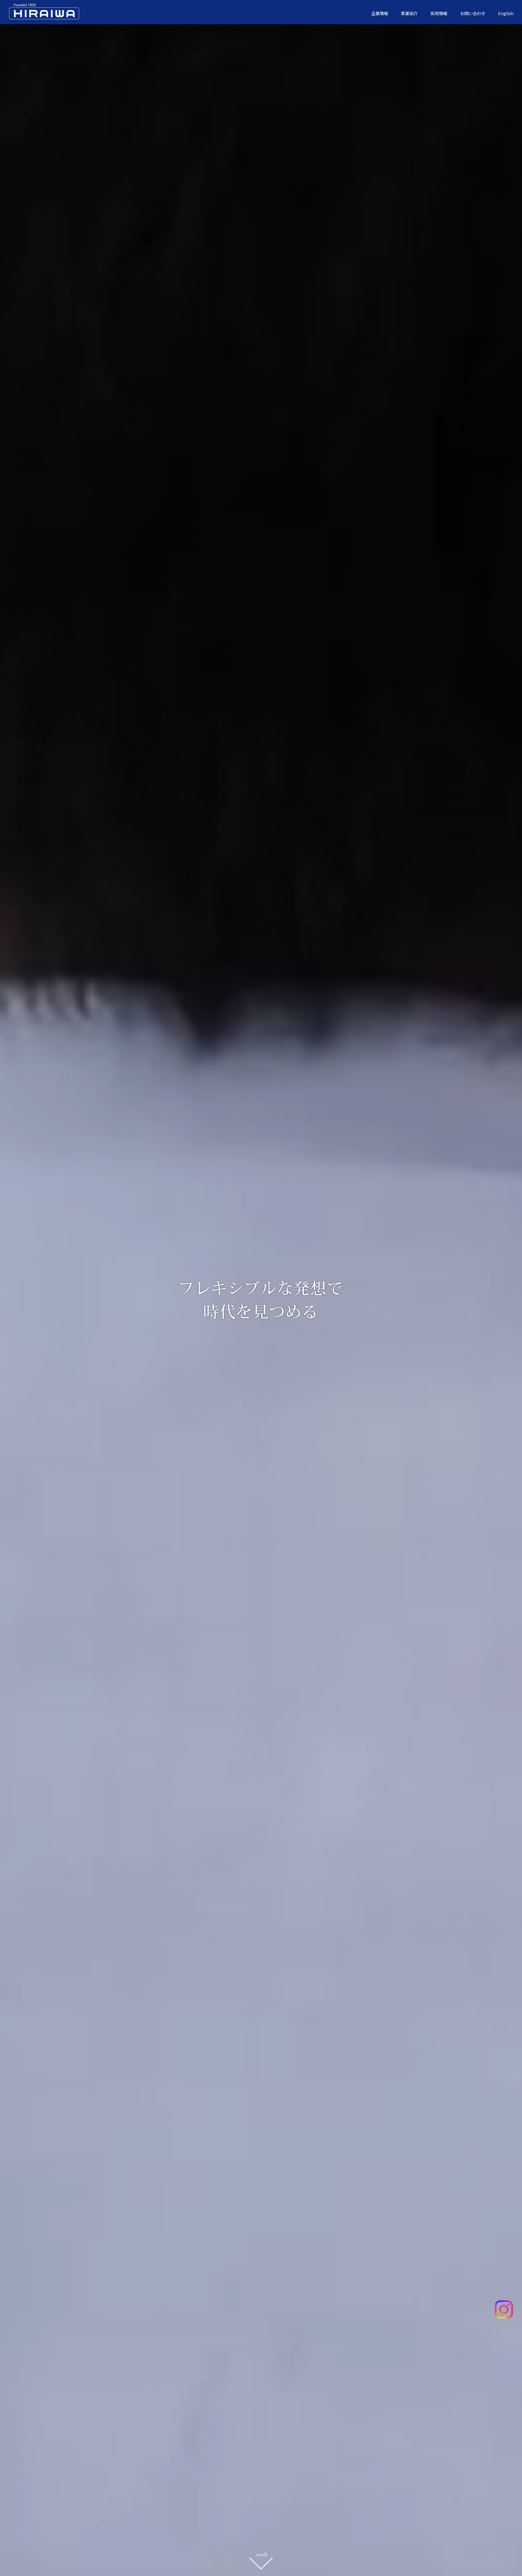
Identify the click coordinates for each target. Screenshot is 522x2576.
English (506, 13)
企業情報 (380, 13)
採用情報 (439, 13)
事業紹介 (409, 13)
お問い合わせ (473, 13)
